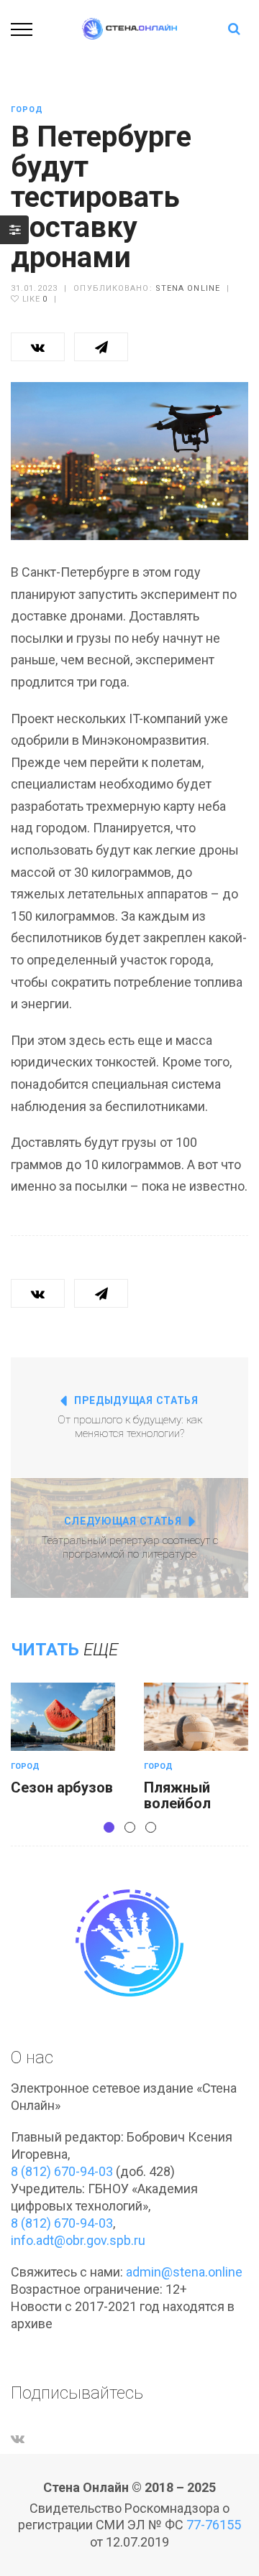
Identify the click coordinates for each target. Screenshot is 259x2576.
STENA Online (188, 288)
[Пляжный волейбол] (196, 1717)
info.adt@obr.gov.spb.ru (78, 2240)
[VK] (18, 2438)
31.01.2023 (34, 288)
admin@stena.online (184, 2272)
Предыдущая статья (136, 1400)
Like (33, 299)
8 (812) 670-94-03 (62, 2171)
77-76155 (214, 2525)
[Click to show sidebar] (14, 230)
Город (27, 110)
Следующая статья (123, 1521)
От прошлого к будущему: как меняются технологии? (130, 1427)
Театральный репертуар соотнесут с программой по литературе (130, 1548)
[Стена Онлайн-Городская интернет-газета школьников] (129, 28)
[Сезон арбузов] (63, 1717)
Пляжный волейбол (177, 1795)
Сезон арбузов (62, 1787)
